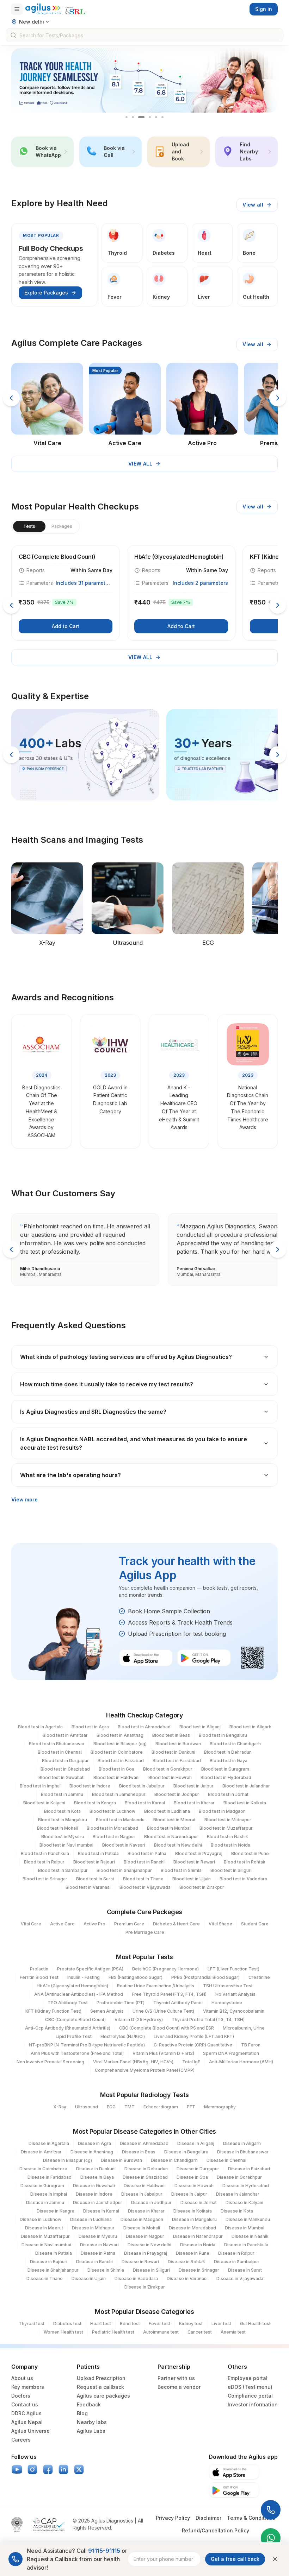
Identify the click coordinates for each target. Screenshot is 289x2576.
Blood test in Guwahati (62, 1777)
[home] (55, 9)
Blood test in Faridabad (177, 1761)
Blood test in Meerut (174, 1820)
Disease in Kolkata (193, 2211)
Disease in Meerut (44, 2228)
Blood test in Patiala (98, 1853)
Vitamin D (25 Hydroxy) (139, 2020)
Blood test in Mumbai (169, 1828)
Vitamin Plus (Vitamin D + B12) (163, 2053)
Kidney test (191, 2324)
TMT (130, 2107)
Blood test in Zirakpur (202, 1887)
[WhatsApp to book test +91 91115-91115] (271, 2538)
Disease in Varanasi (187, 2278)
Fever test (159, 2324)
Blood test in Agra (90, 1727)
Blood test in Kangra (95, 1803)
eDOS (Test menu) (250, 2387)
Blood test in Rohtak (245, 1862)
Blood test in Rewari (194, 1862)
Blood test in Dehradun (228, 1752)
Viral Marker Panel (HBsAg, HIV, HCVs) (133, 2062)
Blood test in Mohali (57, 1828)
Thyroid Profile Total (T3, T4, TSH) (208, 2020)
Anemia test (233, 2332)
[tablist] (45, 526)
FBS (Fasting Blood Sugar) (136, 1977)
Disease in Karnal (101, 2211)
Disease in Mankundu (248, 2219)
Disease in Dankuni (96, 2169)
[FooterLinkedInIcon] (63, 2469)
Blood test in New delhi (178, 1845)
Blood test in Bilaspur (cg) (120, 1744)
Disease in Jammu (45, 2202)
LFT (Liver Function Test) (233, 1969)
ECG (111, 2107)
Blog (82, 2413)
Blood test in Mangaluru (63, 1820)
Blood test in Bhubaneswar (57, 1744)
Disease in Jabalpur (142, 2194)
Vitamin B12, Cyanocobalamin (234, 2011)
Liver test (221, 2324)
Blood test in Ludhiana (167, 1811)
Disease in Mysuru (98, 2236)
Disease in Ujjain (89, 2278)
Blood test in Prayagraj (199, 1853)
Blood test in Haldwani (116, 1777)
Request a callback (100, 2387)
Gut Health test (255, 2324)
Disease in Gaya (97, 2177)
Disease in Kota (237, 2211)
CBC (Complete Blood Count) (75, 2020)
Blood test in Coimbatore (117, 1752)
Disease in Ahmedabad (144, 2143)
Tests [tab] (29, 526)
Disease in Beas (139, 2152)
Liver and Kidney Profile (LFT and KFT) (194, 2036)
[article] (66, 593)
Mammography (220, 2107)
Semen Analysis (107, 2011)
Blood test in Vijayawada (145, 1887)
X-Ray (60, 2107)
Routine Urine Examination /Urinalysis (156, 1986)
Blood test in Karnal (145, 1803)
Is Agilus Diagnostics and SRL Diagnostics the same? (93, 1412)
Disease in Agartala (49, 2143)
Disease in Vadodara (136, 2278)
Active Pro (94, 1924)
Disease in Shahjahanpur (53, 2270)
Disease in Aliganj (196, 2143)
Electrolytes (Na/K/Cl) (123, 2036)
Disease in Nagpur (145, 2236)
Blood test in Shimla (181, 1870)
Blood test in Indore (90, 1786)
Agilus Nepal (27, 2422)
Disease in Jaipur (189, 2194)
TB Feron (251, 2045)
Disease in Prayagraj (146, 2253)
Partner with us (176, 2378)
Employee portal (248, 2378)
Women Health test (63, 2332)
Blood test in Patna (147, 1853)
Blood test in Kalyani (44, 1803)
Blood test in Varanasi (88, 1887)
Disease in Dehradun (146, 2169)
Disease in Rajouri (49, 2262)
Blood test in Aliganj (200, 1727)
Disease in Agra (94, 2143)
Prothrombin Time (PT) (121, 2003)
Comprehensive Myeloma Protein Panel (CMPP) (145, 2070)
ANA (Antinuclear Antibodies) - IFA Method (79, 1994)
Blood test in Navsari (124, 1845)
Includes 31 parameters (84, 583)
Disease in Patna (98, 2253)
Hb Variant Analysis (235, 1994)
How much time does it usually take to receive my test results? (107, 1384)
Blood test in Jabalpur (142, 1786)
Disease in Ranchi (94, 2262)
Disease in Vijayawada (240, 2278)
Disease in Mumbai (245, 2228)
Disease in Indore (94, 2194)
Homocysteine (227, 2003)
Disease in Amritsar (41, 2152)
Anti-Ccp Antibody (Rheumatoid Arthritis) (68, 2028)
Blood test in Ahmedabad (144, 1727)
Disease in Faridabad (50, 2177)
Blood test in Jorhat (228, 1794)
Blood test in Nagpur (114, 1837)
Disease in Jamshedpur (98, 2202)
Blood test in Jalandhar (246, 1786)
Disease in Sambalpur (237, 2262)
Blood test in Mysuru (63, 1837)
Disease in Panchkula (246, 2245)
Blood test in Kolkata (245, 1803)
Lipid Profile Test (74, 2036)
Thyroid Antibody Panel (178, 2003)
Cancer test (200, 2332)
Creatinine (259, 1977)
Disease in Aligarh (242, 2143)
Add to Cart (66, 626)
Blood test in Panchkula (45, 1853)
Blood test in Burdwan (178, 1744)
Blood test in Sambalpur (63, 1870)
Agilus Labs (91, 2431)
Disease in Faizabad (249, 2169)
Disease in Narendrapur (198, 2236)
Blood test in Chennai (60, 1752)
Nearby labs (92, 2422)
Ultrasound (87, 2107)
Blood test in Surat (95, 1879)
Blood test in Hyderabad (226, 1777)
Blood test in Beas (171, 1735)
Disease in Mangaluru (194, 2219)
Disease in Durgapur (198, 2169)
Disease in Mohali (142, 2228)
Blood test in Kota (62, 1811)
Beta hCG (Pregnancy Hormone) (165, 1969)
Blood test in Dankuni (173, 1752)
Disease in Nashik (250, 2236)
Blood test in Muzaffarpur (226, 1828)
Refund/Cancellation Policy (216, 2530)
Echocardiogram (161, 2107)
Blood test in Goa (116, 1769)
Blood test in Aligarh (250, 1727)
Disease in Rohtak (186, 2262)
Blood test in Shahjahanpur (124, 1870)
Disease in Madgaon (142, 2219)
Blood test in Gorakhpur (168, 1769)
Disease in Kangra (56, 2211)
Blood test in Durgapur (65, 1761)
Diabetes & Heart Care (176, 1924)
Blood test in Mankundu (120, 1820)
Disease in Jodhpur (151, 2202)
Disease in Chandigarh (174, 2160)
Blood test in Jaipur (193, 1786)
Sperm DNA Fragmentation (231, 2053)
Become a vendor (179, 2387)
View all (253, 205)
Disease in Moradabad (192, 2228)
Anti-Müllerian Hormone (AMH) (241, 2062)
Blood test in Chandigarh (235, 1744)
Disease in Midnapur (93, 2228)
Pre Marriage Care (145, 1932)
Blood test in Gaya (229, 1761)
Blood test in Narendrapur (171, 1837)
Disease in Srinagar (199, 2270)
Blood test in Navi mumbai (66, 1845)
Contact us (25, 2404)
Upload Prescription (101, 2378)
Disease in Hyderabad (246, 2186)
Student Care (255, 1924)
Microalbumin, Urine (244, 2028)
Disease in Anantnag (92, 2152)
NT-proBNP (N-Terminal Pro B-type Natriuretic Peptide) (87, 2045)
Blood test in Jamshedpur (119, 1794)
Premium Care (129, 1924)
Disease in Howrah (194, 2186)
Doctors (21, 2396)
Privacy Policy (173, 2518)
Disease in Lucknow (41, 2219)
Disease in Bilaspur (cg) (67, 2160)
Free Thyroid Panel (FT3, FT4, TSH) (169, 1994)
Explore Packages (46, 293)
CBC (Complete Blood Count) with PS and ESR (167, 2028)
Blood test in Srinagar (45, 1879)
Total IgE (191, 2062)
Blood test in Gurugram (225, 1769)
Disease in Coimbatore (43, 2169)
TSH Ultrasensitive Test (228, 1986)
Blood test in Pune (250, 1853)
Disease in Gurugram (42, 2186)
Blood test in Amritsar (65, 1735)
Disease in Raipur (236, 2253)
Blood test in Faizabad (121, 1761)
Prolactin (39, 1969)
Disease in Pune (193, 2253)
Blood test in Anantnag (120, 1735)
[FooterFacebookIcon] (48, 2469)
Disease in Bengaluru (186, 2152)
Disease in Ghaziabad (145, 2177)
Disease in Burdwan (121, 2160)
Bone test (130, 2324)
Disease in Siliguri (151, 2270)
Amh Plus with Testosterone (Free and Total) (77, 2053)
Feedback (89, 2404)
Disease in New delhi (149, 2245)
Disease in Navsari (99, 2245)
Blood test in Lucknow (112, 1811)
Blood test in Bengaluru (223, 1735)
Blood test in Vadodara (243, 1879)
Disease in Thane (45, 2278)
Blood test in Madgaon (222, 1811)
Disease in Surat (245, 2270)
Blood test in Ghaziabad (65, 1769)
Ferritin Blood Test (39, 1977)
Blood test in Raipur (44, 1862)
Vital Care (31, 1924)
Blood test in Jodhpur (177, 1794)
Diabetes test (67, 2324)
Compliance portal (250, 2396)
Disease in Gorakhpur (239, 2177)
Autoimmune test (161, 2332)
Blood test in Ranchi (144, 1862)
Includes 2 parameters (200, 583)
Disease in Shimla (106, 2270)
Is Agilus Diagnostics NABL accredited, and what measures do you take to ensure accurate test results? (134, 1443)
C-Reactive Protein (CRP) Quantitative (193, 2045)
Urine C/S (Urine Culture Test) (163, 2011)
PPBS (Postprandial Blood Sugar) (205, 1977)
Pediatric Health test (113, 2332)
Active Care (62, 1924)
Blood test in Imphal (40, 1786)
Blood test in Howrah (170, 1777)
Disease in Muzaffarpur (45, 2236)
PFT (191, 2107)
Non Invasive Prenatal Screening (50, 2062)
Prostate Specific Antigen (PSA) (90, 1969)
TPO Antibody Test (68, 2003)
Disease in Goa (192, 2177)
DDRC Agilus (26, 2413)
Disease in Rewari (140, 2262)
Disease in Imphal (49, 2194)
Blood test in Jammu (62, 1794)
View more (24, 1499)
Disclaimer (208, 2518)
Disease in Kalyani (244, 2202)
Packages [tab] (62, 526)
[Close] (275, 2559)
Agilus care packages (103, 2396)
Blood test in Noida (230, 1845)
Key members (28, 2387)
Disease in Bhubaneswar (243, 2152)
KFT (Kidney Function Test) (53, 2011)
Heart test (101, 2324)
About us (22, 2378)
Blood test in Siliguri (231, 1870)
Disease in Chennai (226, 2160)
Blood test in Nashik (227, 1837)
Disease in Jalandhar (238, 2194)
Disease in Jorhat (199, 2202)
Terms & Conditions (251, 2518)
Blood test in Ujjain (192, 1879)
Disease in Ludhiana (91, 2219)
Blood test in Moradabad (112, 1828)
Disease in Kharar (146, 2211)
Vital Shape (220, 1924)
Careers (21, 2440)
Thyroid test (32, 2324)
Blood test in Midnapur (228, 1820)
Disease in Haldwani (145, 2186)
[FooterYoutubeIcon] (17, 2469)
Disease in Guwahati (94, 2186)
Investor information (253, 2404)
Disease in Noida (198, 2245)
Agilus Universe (30, 2431)
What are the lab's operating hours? (70, 1475)
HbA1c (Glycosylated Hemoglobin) (72, 1986)
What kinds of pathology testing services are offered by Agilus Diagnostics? (126, 1357)
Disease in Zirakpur (145, 2287)
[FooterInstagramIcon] (32, 2469)
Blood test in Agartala (40, 1727)
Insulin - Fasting (84, 1977)
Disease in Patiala (54, 2253)
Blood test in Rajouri (94, 1862)
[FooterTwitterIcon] (79, 2469)
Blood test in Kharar (194, 1803)
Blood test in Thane (143, 1879)
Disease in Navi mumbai (46, 2245)
